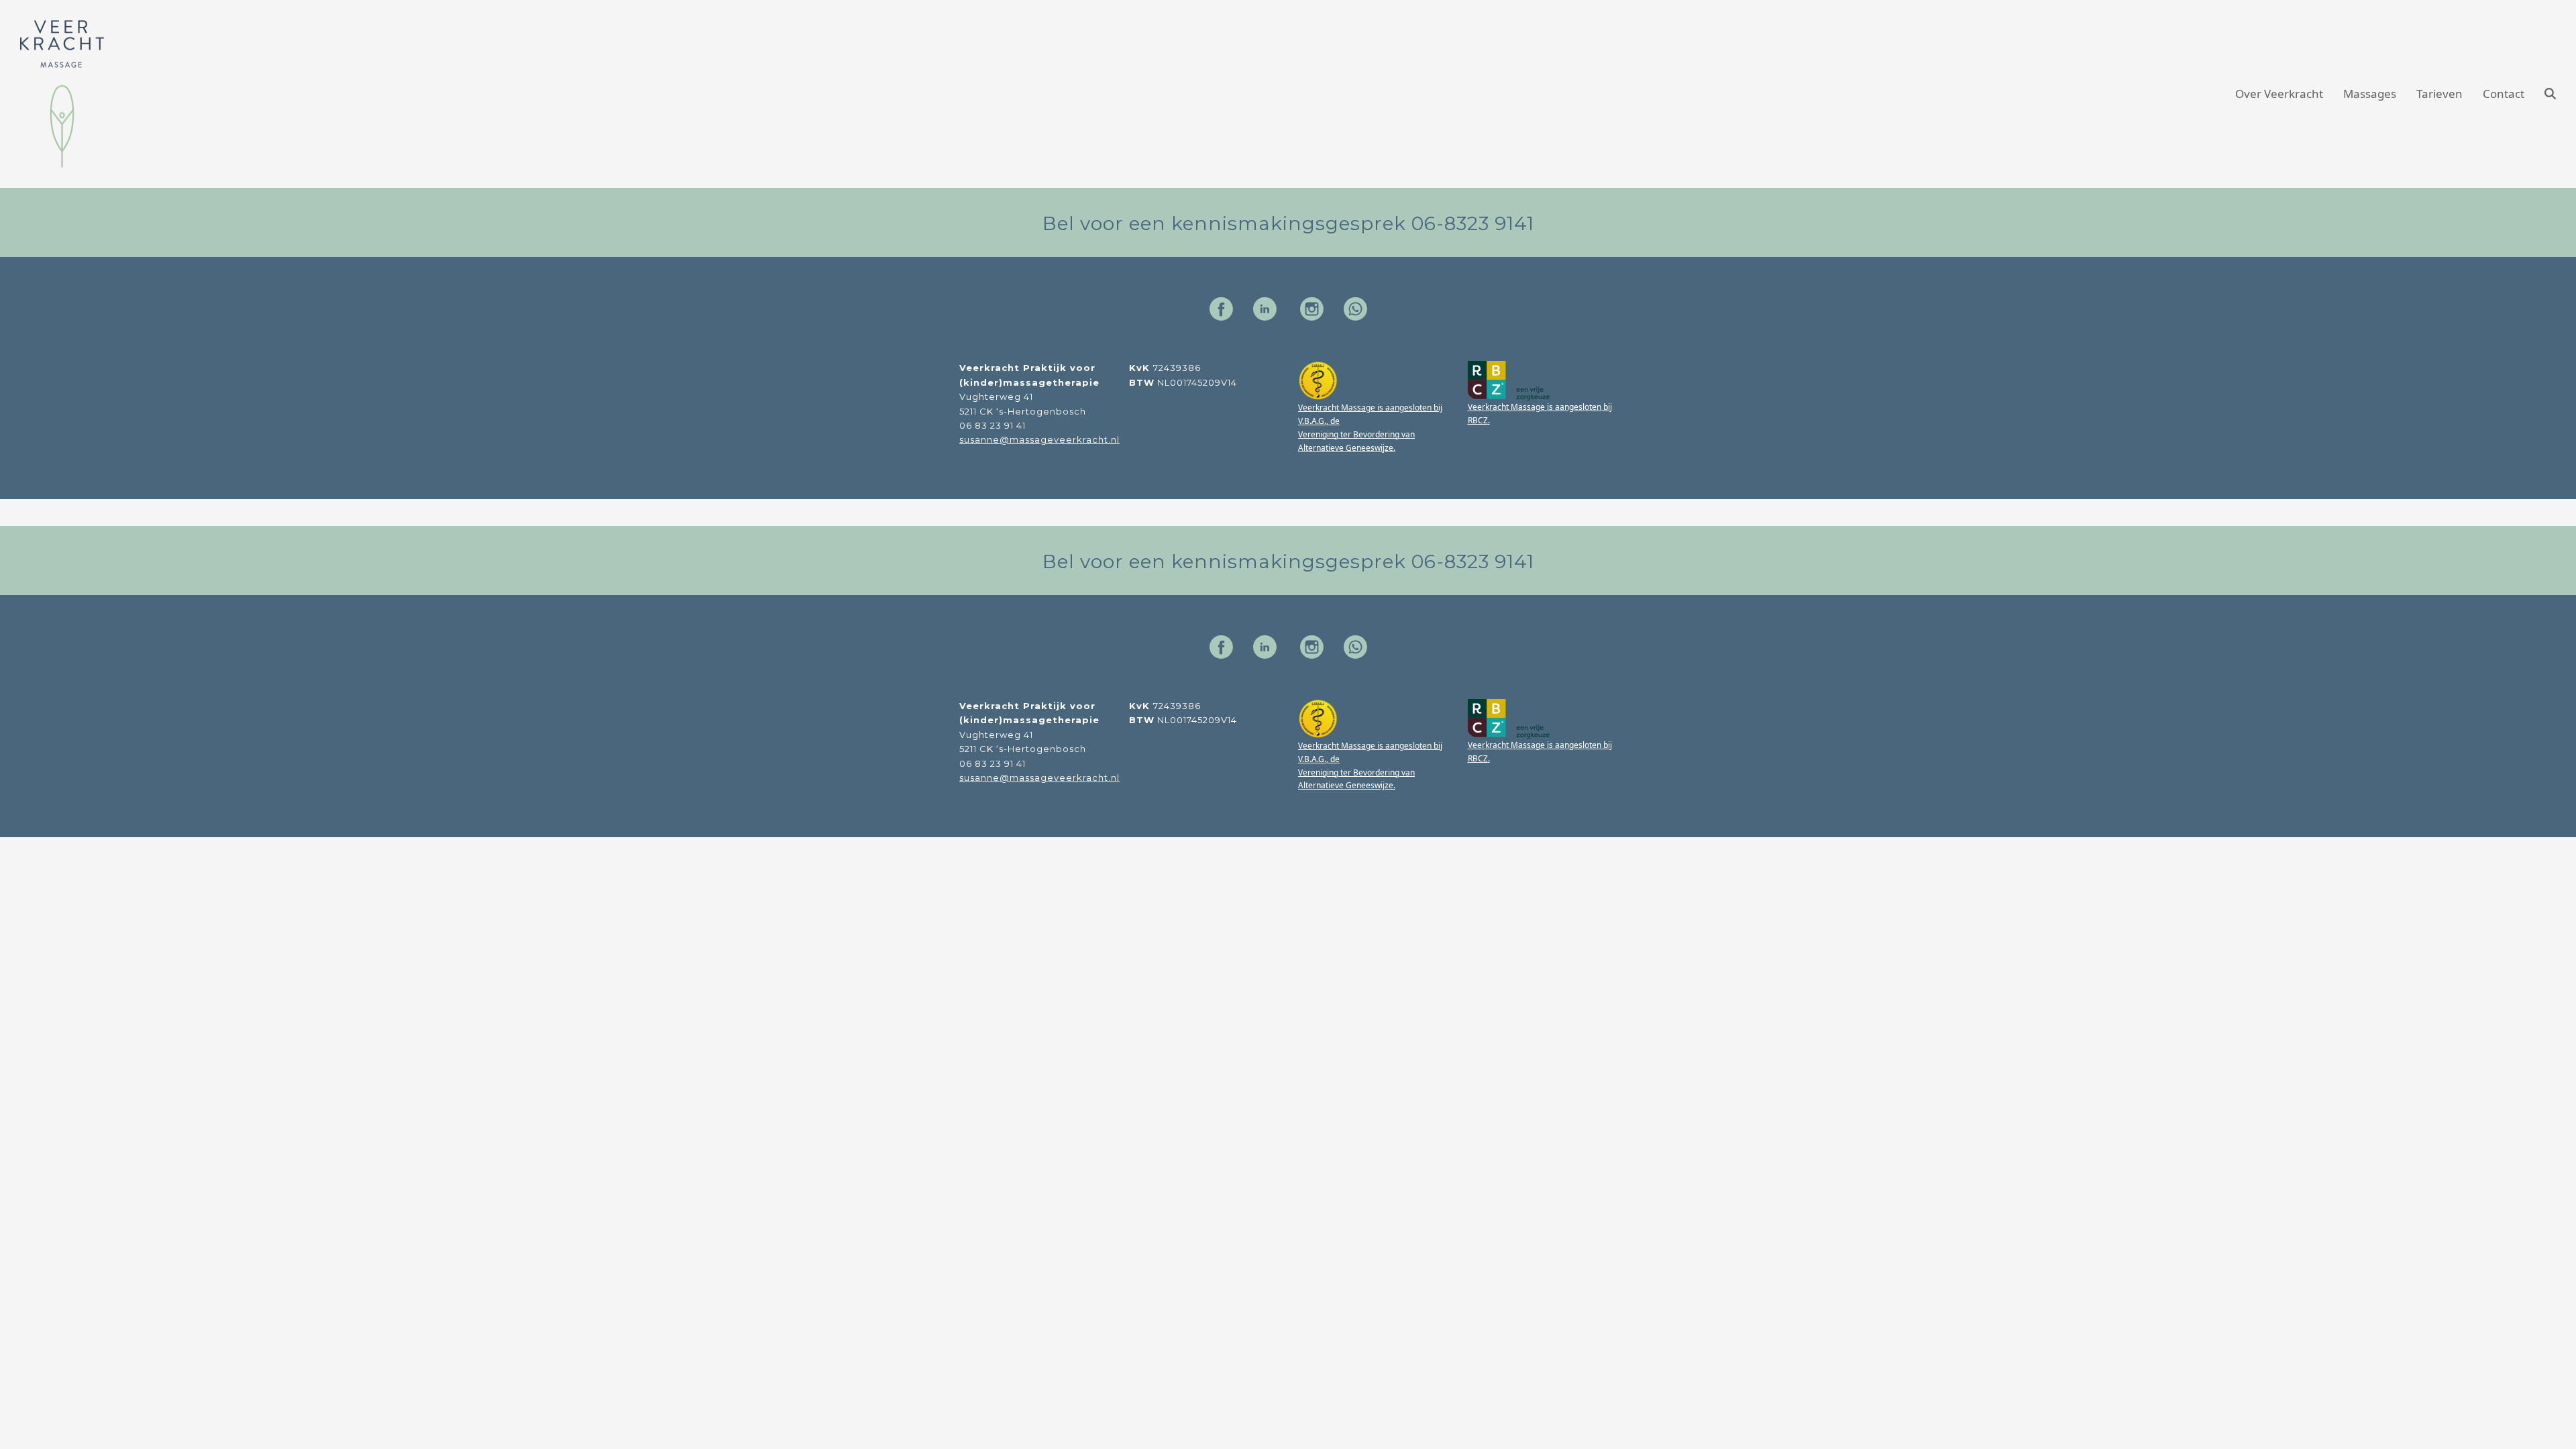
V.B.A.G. (1312, 421)
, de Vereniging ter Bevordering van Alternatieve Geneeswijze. (1356, 434)
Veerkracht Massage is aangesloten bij (1370, 408)
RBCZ (1478, 420)
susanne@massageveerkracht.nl (1039, 439)
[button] (2550, 94)
